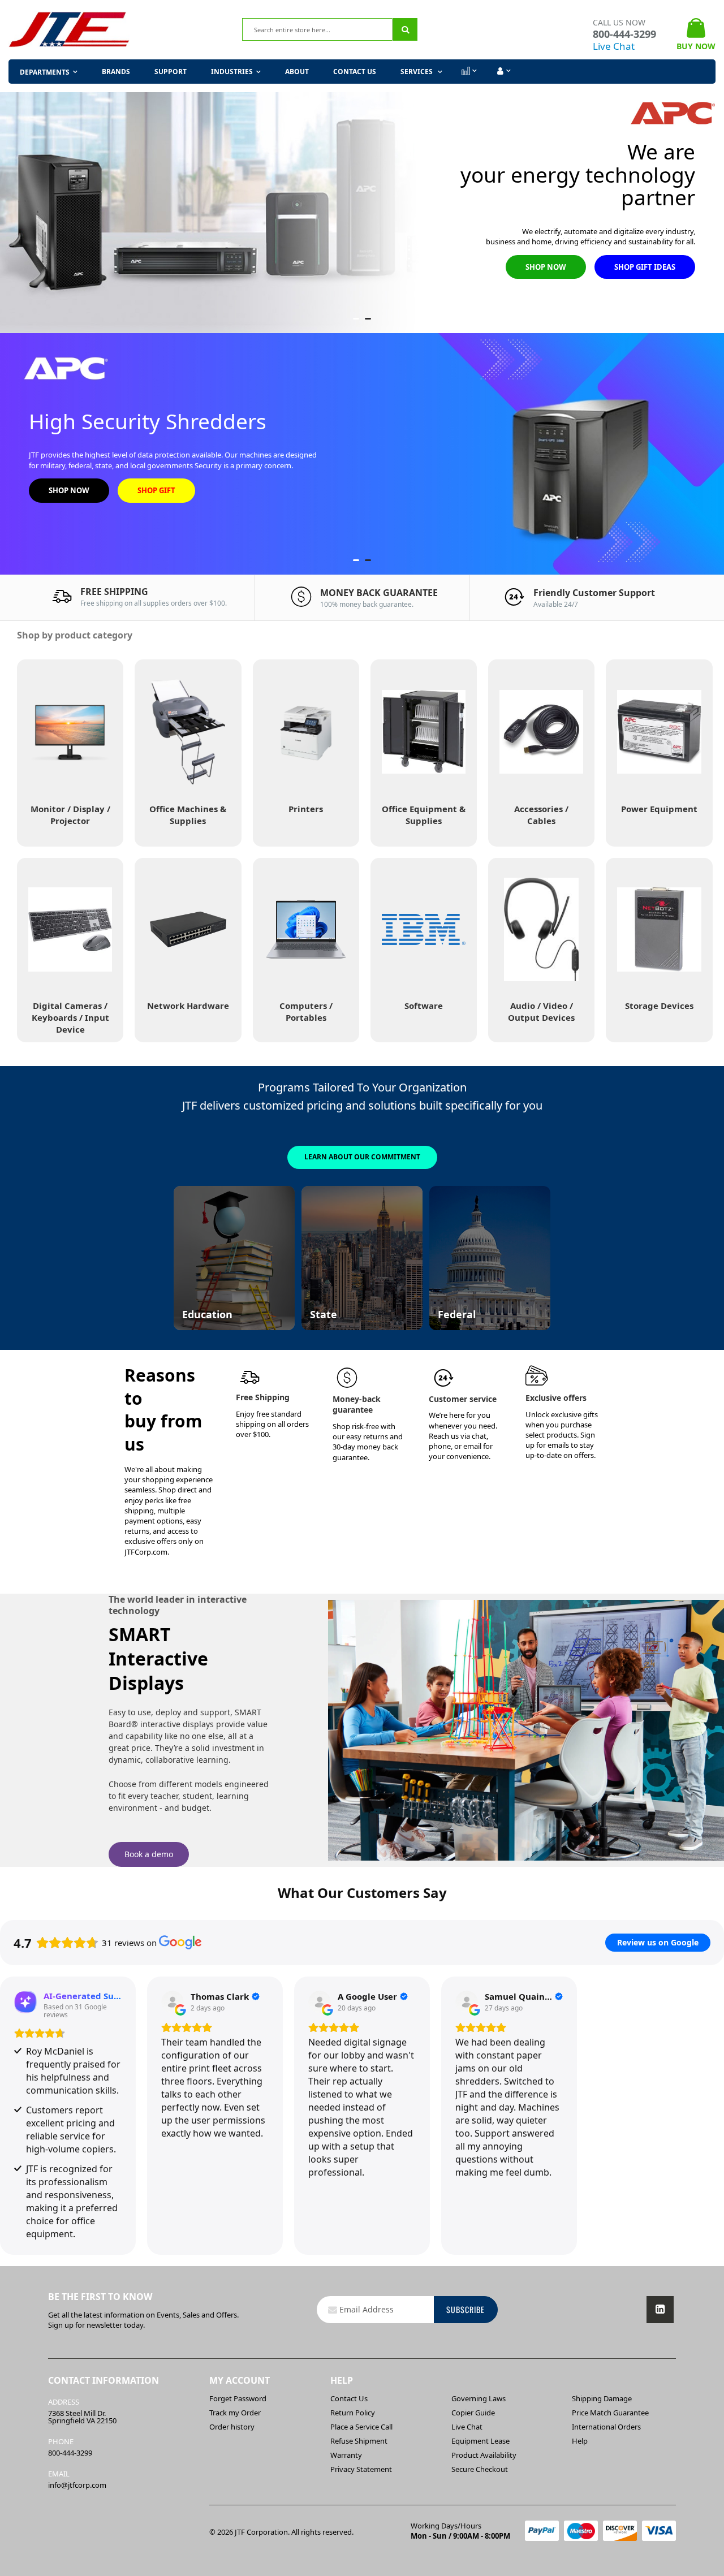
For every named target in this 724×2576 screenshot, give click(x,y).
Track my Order (235, 2413)
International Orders (606, 2427)
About (297, 72)
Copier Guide (473, 2413)
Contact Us (355, 72)
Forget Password (238, 2398)
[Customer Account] (503, 71)
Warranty (346, 2455)
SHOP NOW (546, 267)
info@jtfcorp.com (77, 2485)
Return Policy (353, 2413)
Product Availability (484, 2455)
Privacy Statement (361, 2469)
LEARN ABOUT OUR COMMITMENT (362, 1157)
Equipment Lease (480, 2441)
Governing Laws (479, 2398)
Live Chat (614, 46)
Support (171, 72)
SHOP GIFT (156, 490)
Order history (232, 2427)
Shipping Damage (602, 2398)
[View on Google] (173, 2002)
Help (580, 2441)
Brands (116, 72)
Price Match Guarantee (610, 2413)
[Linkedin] (660, 2310)
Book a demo (149, 1854)
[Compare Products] (468, 71)
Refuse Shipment (359, 2441)
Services (417, 72)
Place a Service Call (361, 2427)
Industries (232, 72)
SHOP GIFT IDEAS (645, 267)
